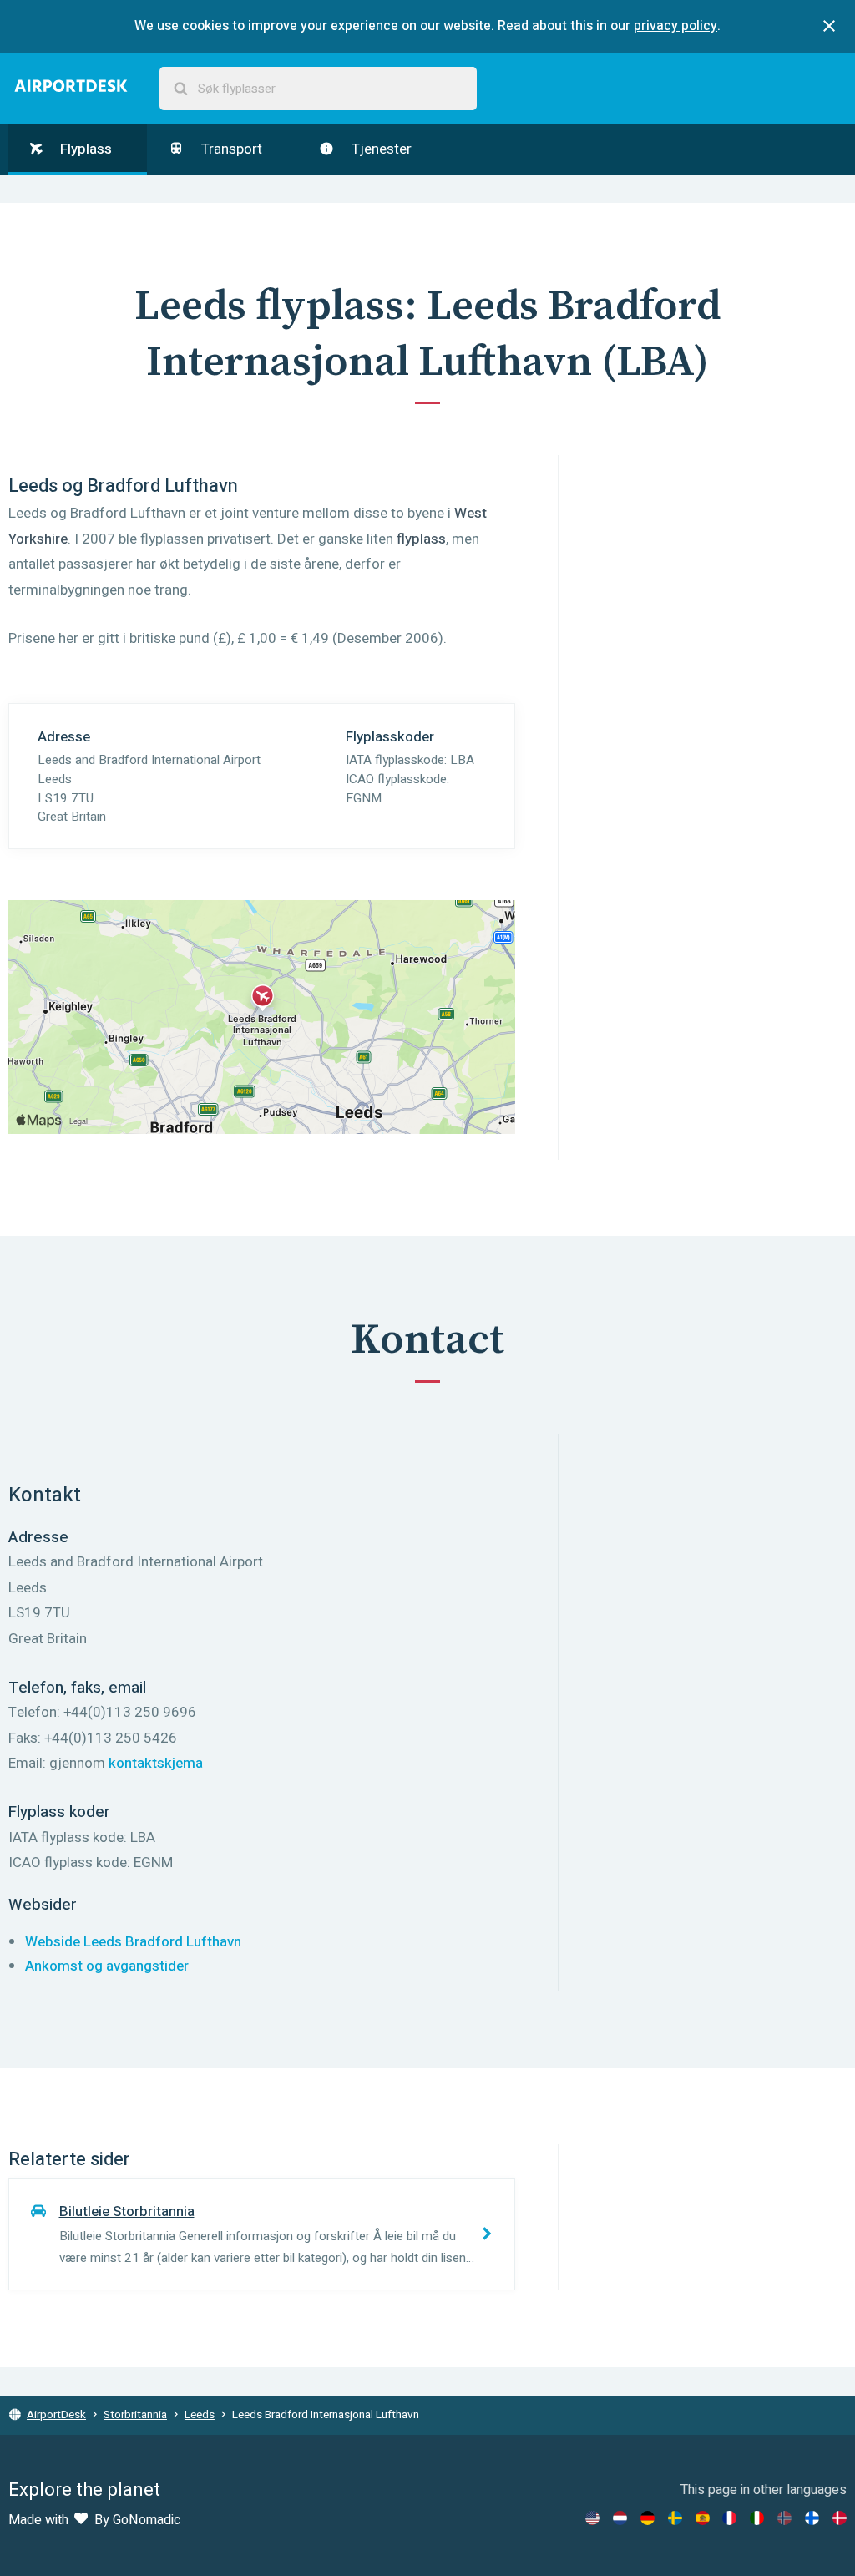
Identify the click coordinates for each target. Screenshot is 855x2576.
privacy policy (675, 26)
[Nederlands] (620, 2518)
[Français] (729, 2518)
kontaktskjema (156, 1763)
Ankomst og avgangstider (107, 1966)
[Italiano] (757, 2518)
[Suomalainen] (812, 2518)
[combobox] (318, 89)
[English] (592, 2518)
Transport (230, 149)
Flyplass (84, 149)
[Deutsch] (648, 2518)
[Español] (703, 2518)
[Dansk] (840, 2518)
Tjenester (380, 149)
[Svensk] (675, 2518)
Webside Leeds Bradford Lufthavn (133, 1942)
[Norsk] (784, 2518)
